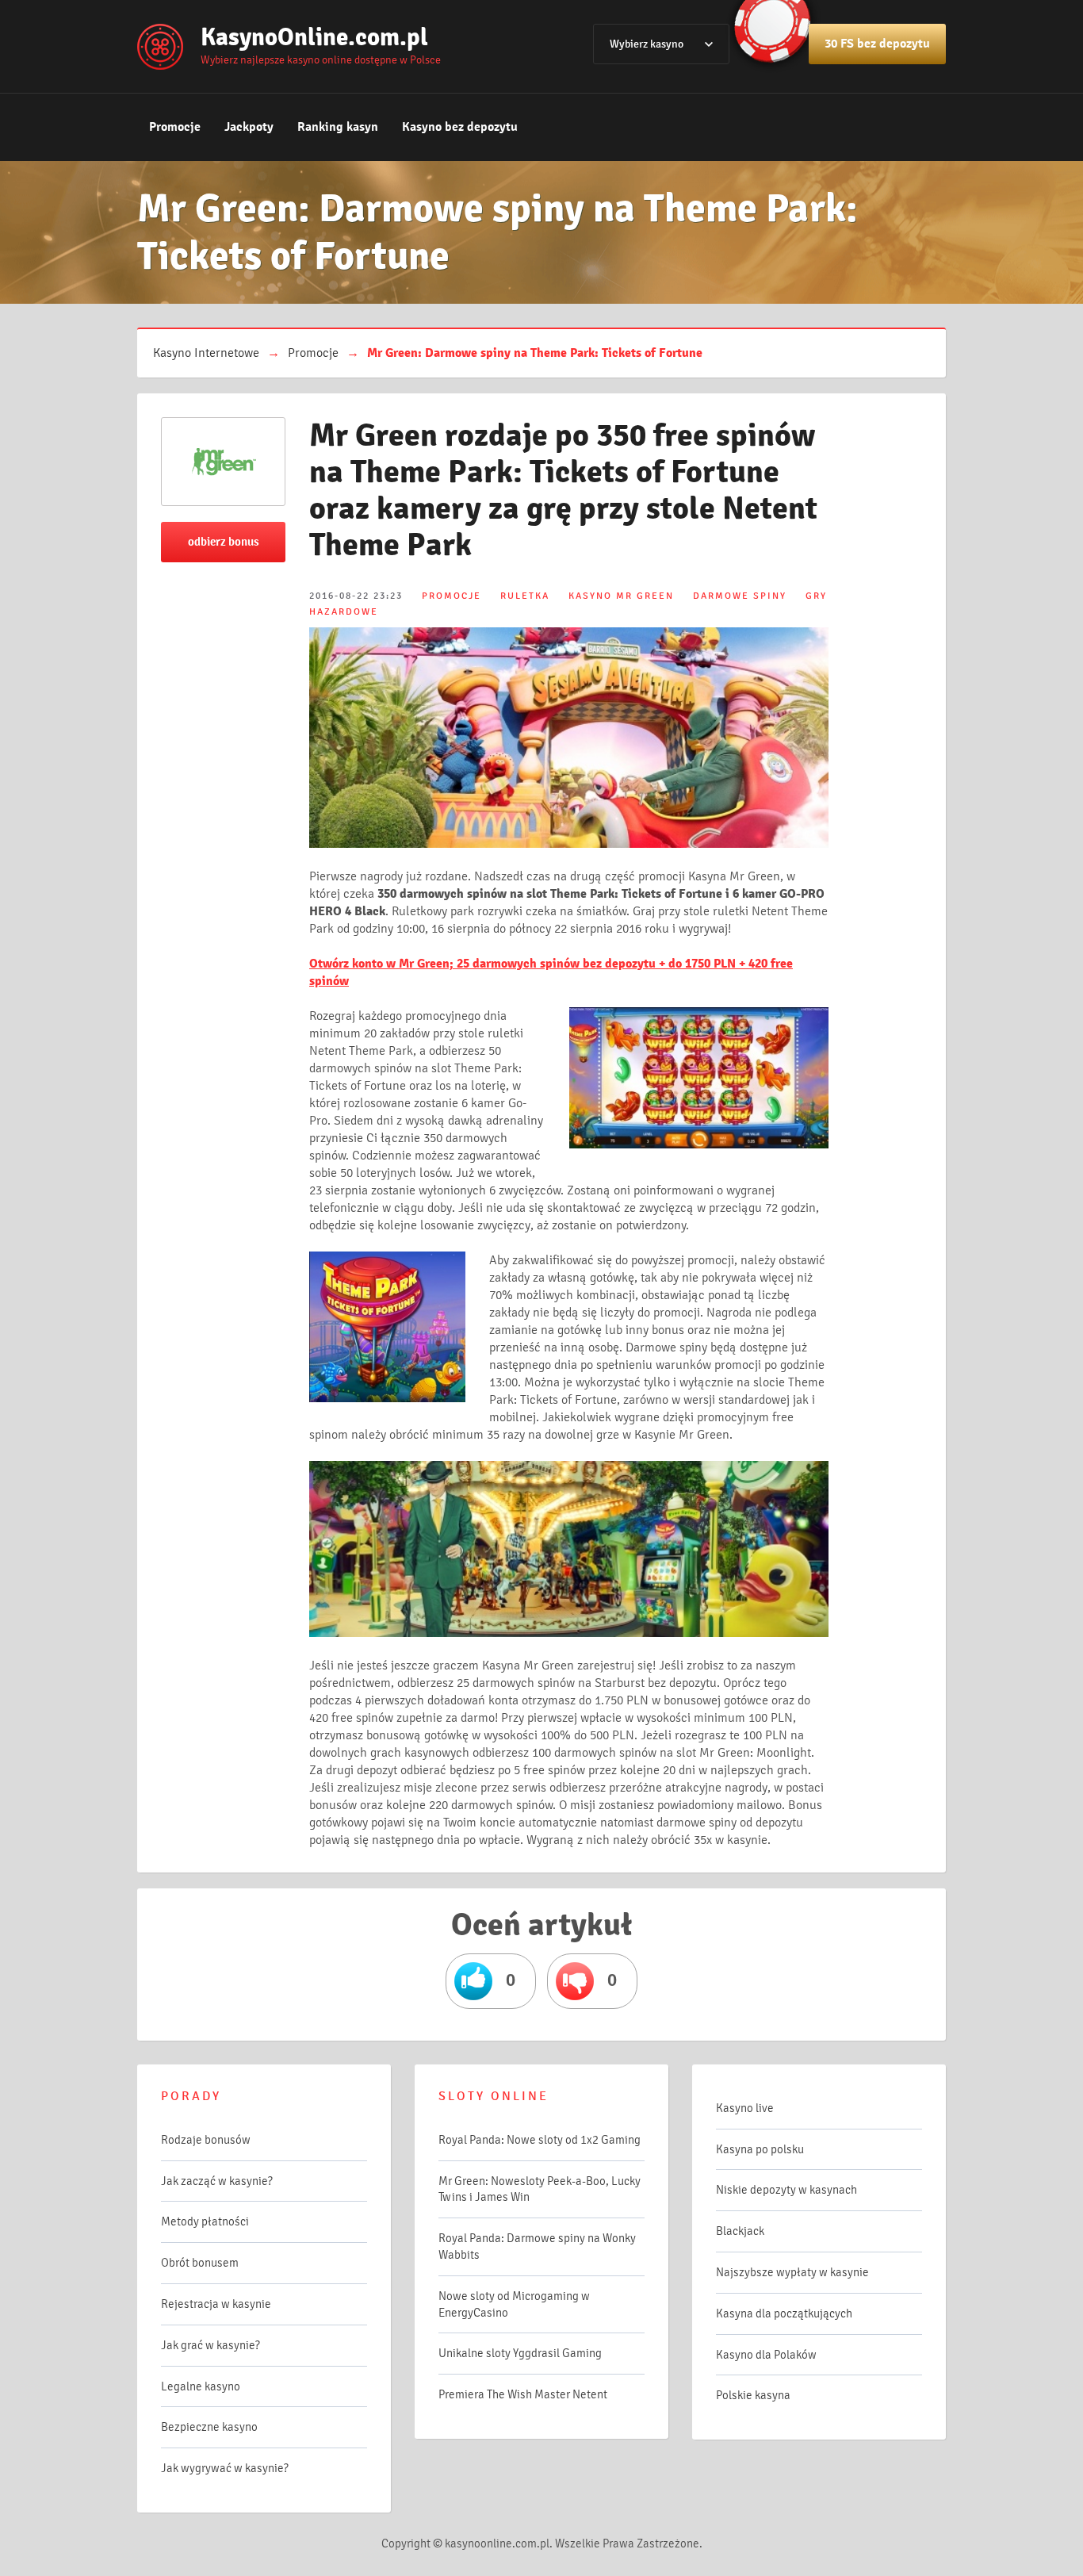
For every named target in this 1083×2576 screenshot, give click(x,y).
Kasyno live (745, 2108)
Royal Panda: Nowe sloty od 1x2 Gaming (540, 2140)
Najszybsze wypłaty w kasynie (792, 2272)
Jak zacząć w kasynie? (217, 2181)
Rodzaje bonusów (206, 2140)
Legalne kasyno (201, 2386)
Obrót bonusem (200, 2263)
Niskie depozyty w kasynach (786, 2190)
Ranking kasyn (338, 127)
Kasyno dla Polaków (766, 2355)
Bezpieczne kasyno (209, 2427)
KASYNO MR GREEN (621, 596)
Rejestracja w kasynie (216, 2304)
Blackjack (740, 2231)
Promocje (175, 127)
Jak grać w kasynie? (210, 2345)
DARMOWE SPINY (740, 596)
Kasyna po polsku (760, 2149)
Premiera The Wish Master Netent (523, 2394)
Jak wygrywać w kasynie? (225, 2468)
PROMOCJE (452, 596)
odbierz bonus (224, 542)
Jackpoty (249, 127)
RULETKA (525, 596)
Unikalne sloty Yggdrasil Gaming (520, 2353)
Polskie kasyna (753, 2395)
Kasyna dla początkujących (784, 2313)
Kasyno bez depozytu (460, 127)
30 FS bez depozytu (877, 44)
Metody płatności (205, 2221)
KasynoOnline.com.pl (314, 37)
